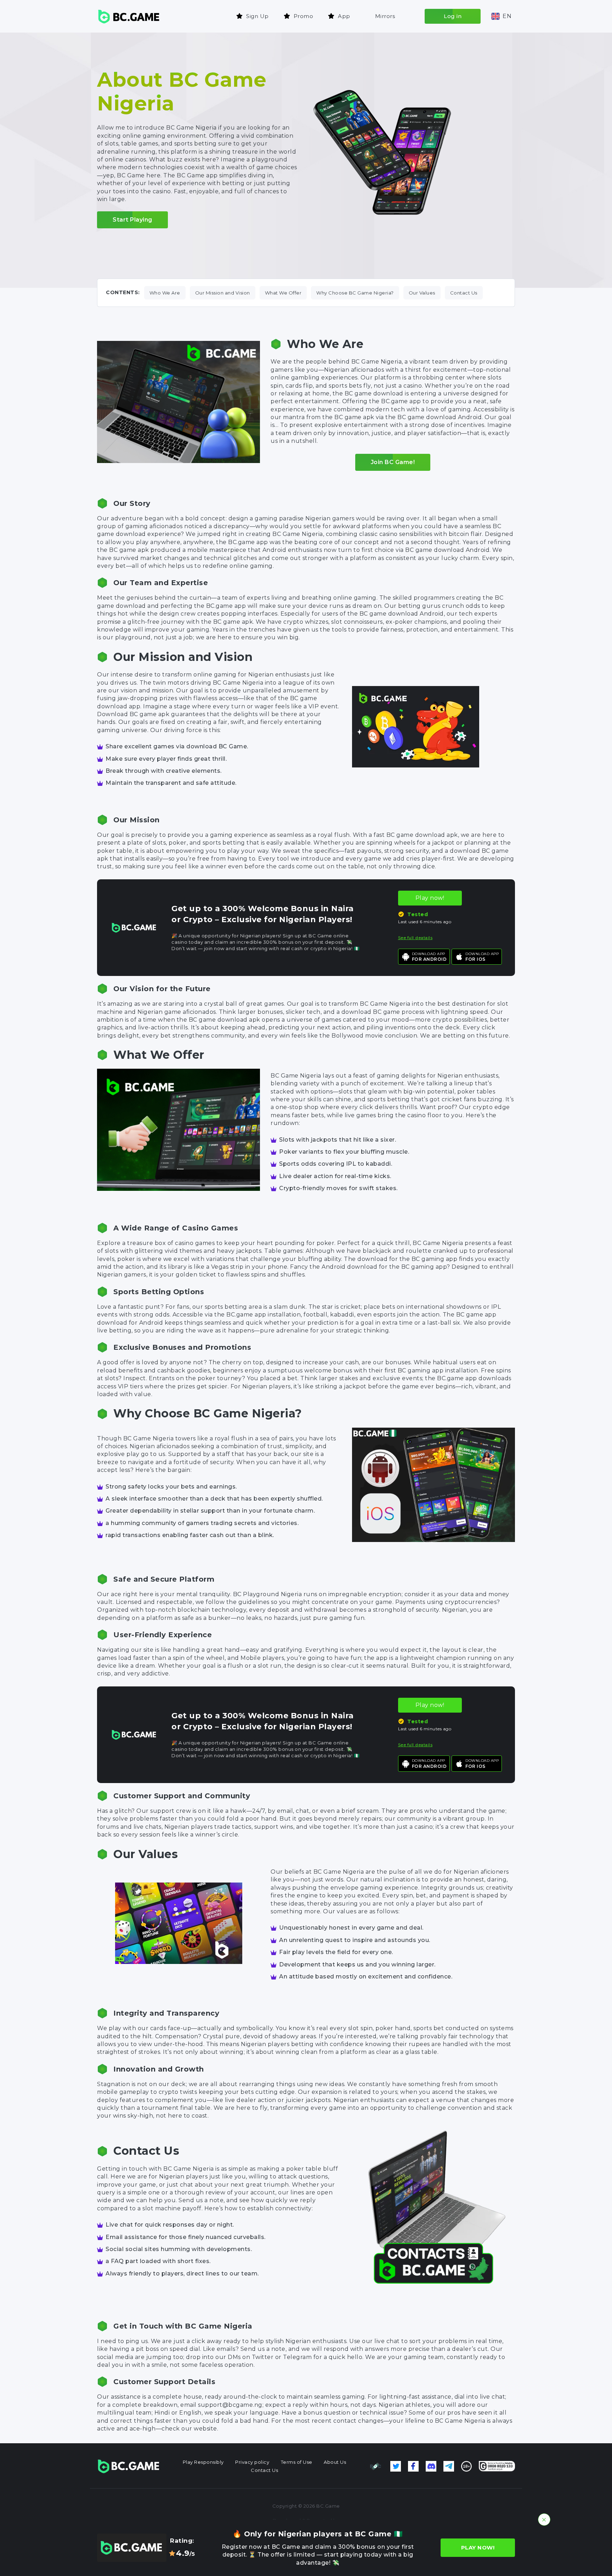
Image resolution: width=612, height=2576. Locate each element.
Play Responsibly (203, 2462)
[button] (501, 16)
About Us (335, 2462)
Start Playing (132, 220)
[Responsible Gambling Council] (376, 2466)
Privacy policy (252, 2462)
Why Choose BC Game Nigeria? (355, 293)
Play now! (430, 898)
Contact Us (464, 293)
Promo (304, 16)
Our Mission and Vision (223, 293)
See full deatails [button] (415, 938)
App (344, 16)
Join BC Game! (393, 462)
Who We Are (165, 293)
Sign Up (257, 16)
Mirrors (385, 16)
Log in (453, 16)
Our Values (422, 293)
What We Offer (283, 293)
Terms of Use (297, 2462)
